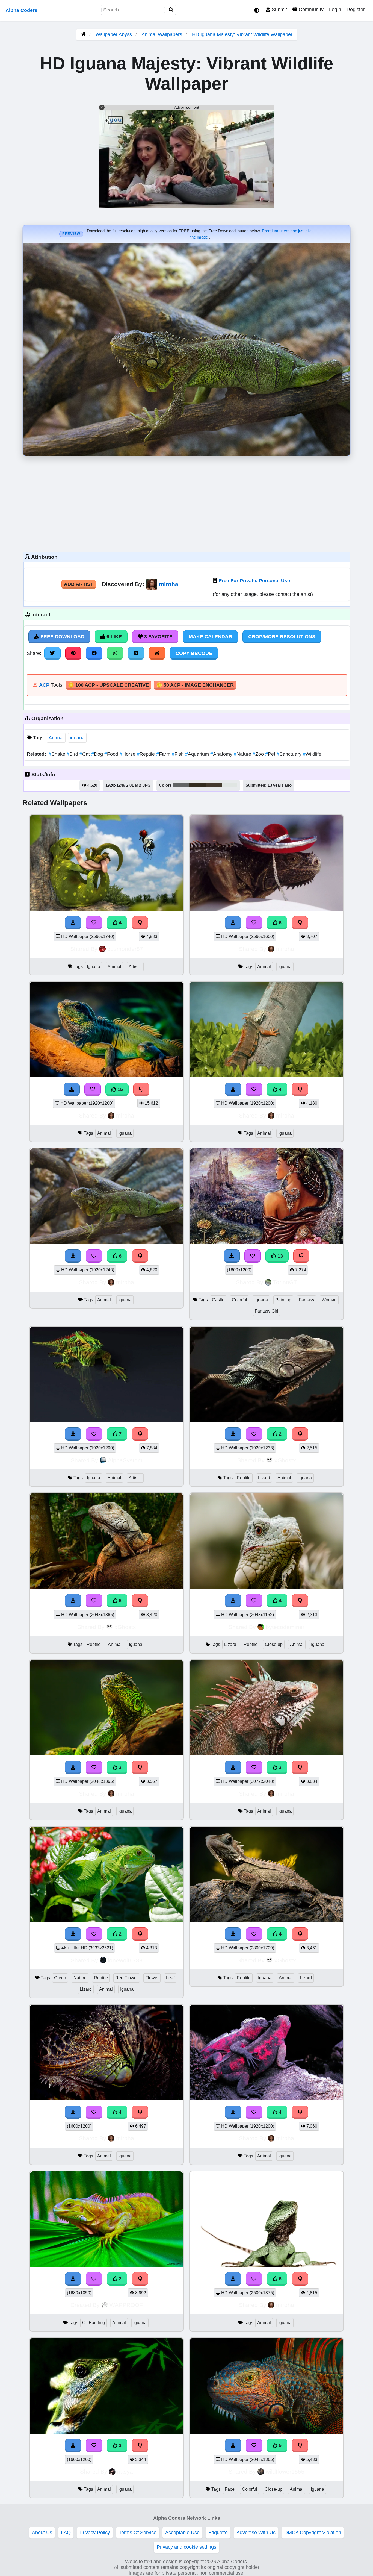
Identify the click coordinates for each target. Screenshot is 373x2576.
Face (230, 2489)
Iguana (94, 967)
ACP (44, 685)
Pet (271, 754)
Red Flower (127, 1978)
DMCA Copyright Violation (313, 2533)
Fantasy (307, 1300)
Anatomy (222, 754)
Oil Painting (94, 2323)
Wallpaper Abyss (114, 34)
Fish (178, 754)
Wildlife (312, 754)
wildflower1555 (285, 2471)
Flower (152, 1978)
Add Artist (79, 584)
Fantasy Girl (267, 1311)
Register (356, 10)
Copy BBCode (194, 653)
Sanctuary (290, 754)
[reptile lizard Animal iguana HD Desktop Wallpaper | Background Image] (267, 1421)
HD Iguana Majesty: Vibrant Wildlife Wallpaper (242, 34)
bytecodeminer (285, 1627)
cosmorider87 (125, 949)
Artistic (135, 967)
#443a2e (214, 785)
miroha (169, 584)
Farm (164, 754)
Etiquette (218, 2533)
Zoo (259, 754)
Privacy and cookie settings (187, 2547)
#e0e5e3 (230, 785)
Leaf (170, 1978)
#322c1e (197, 785)
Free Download (62, 637)
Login (335, 10)
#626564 (181, 785)
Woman (329, 1300)
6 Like (113, 637)
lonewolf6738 (125, 1960)
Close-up (274, 1644)
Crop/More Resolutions (282, 637)
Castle (218, 1300)
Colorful (239, 1300)
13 (279, 1256)
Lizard (264, 1478)
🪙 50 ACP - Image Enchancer (195, 685)
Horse (128, 754)
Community (310, 10)
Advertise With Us (256, 2533)
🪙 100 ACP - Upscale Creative (108, 685)
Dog (98, 754)
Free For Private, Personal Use (254, 581)
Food (112, 754)
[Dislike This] (300, 1434)
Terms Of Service (138, 2533)
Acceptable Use (182, 2533)
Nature (243, 754)
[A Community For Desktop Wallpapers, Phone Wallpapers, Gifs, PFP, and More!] (83, 34)
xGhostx (285, 1460)
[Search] (171, 10)
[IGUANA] (106, 2265)
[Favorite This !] (254, 1434)
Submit (279, 10)
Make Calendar (210, 637)
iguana (77, 738)
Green (60, 1978)
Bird (73, 754)
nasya (125, 2471)
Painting (283, 1300)
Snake (58, 754)
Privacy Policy (95, 2533)
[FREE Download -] (233, 1434)
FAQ (66, 2533)
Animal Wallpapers (162, 34)
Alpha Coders (21, 10)
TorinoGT (285, 1282)
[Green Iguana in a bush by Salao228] (106, 1921)
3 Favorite (158, 637)
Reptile (146, 754)
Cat (85, 754)
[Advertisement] (187, 502)
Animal (56, 738)
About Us (42, 2533)
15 (119, 1089)
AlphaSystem (125, 1460)
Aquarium (198, 754)
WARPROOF (126, 2305)
